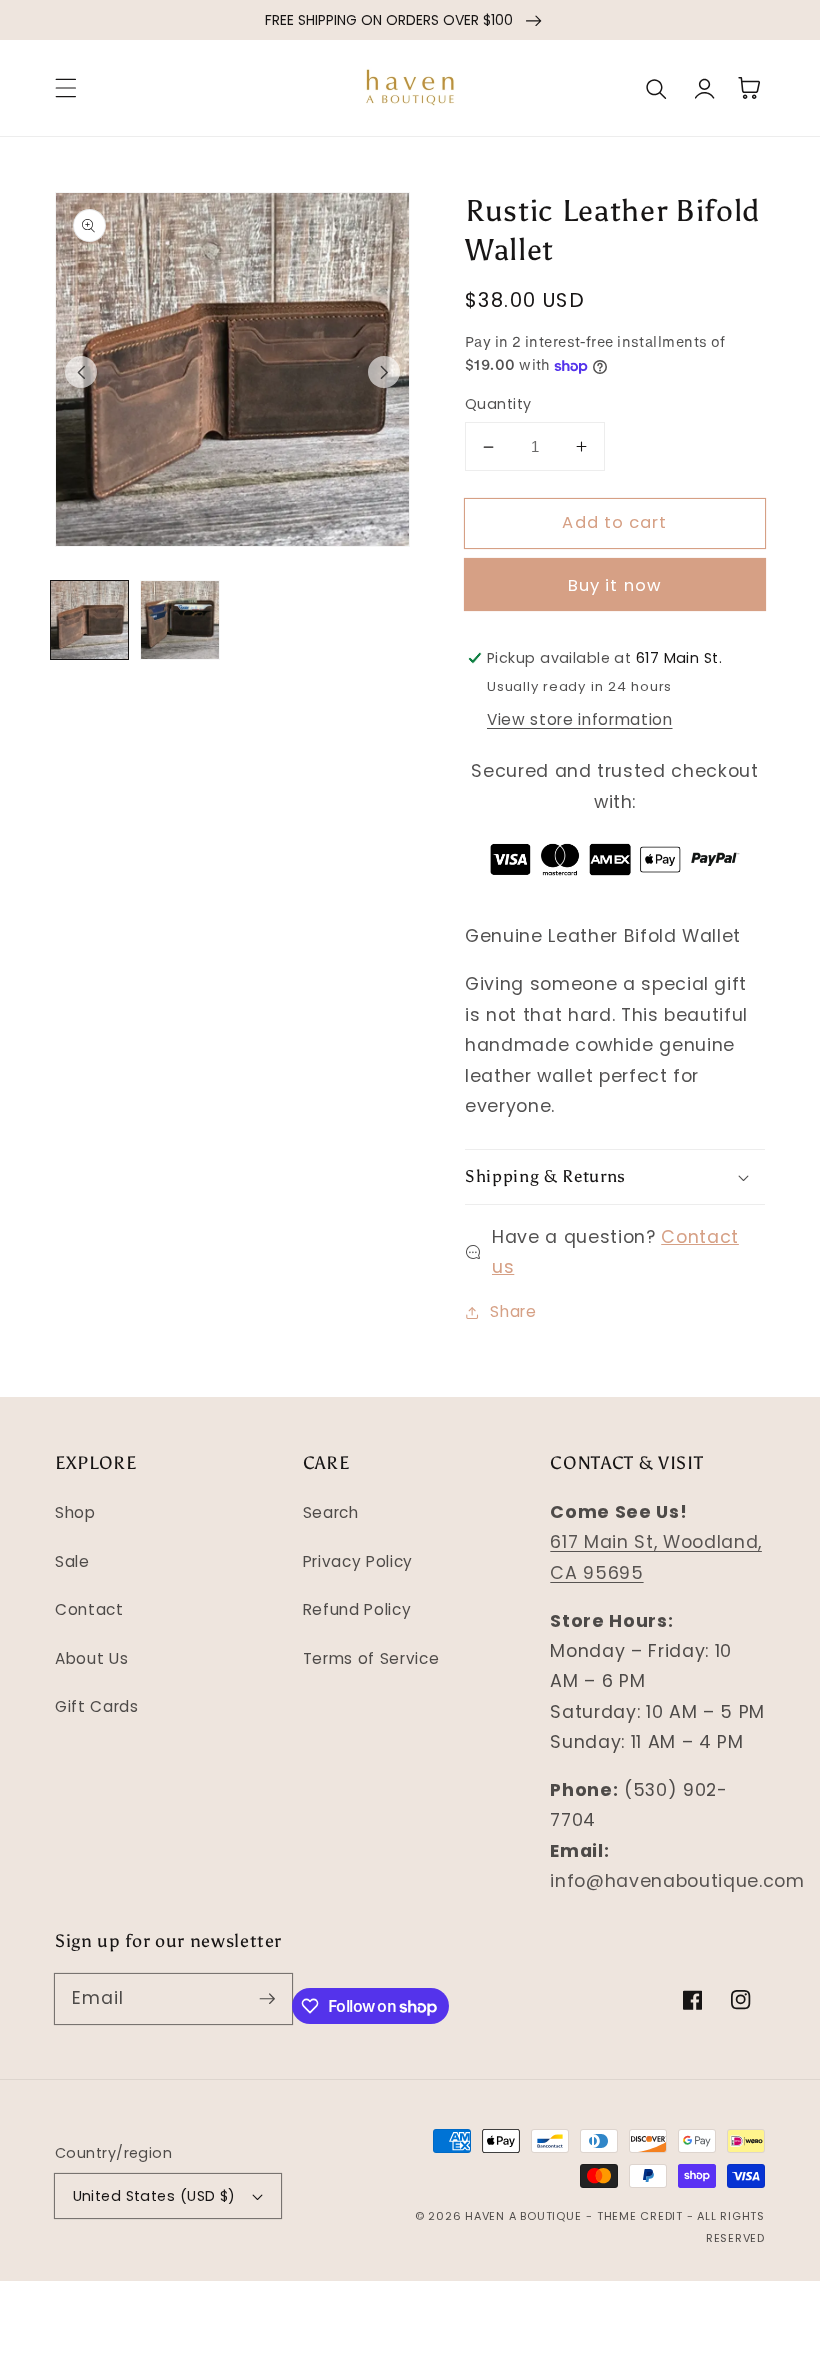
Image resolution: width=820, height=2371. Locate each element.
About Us (91, 1658)
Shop (75, 1512)
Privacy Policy (358, 1561)
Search (331, 1512)
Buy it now (615, 585)
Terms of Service (371, 1658)
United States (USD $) (154, 2196)
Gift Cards (97, 1706)
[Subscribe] (267, 1998)
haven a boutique (523, 2216)
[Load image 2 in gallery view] (180, 620)
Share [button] (513, 1311)
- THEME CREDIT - (641, 2216)
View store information (580, 719)
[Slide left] (81, 372)
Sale (72, 1561)
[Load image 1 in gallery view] (90, 620)
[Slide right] (384, 372)
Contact (89, 1609)
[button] (66, 88)
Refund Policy (357, 1609)
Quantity (498, 404)
